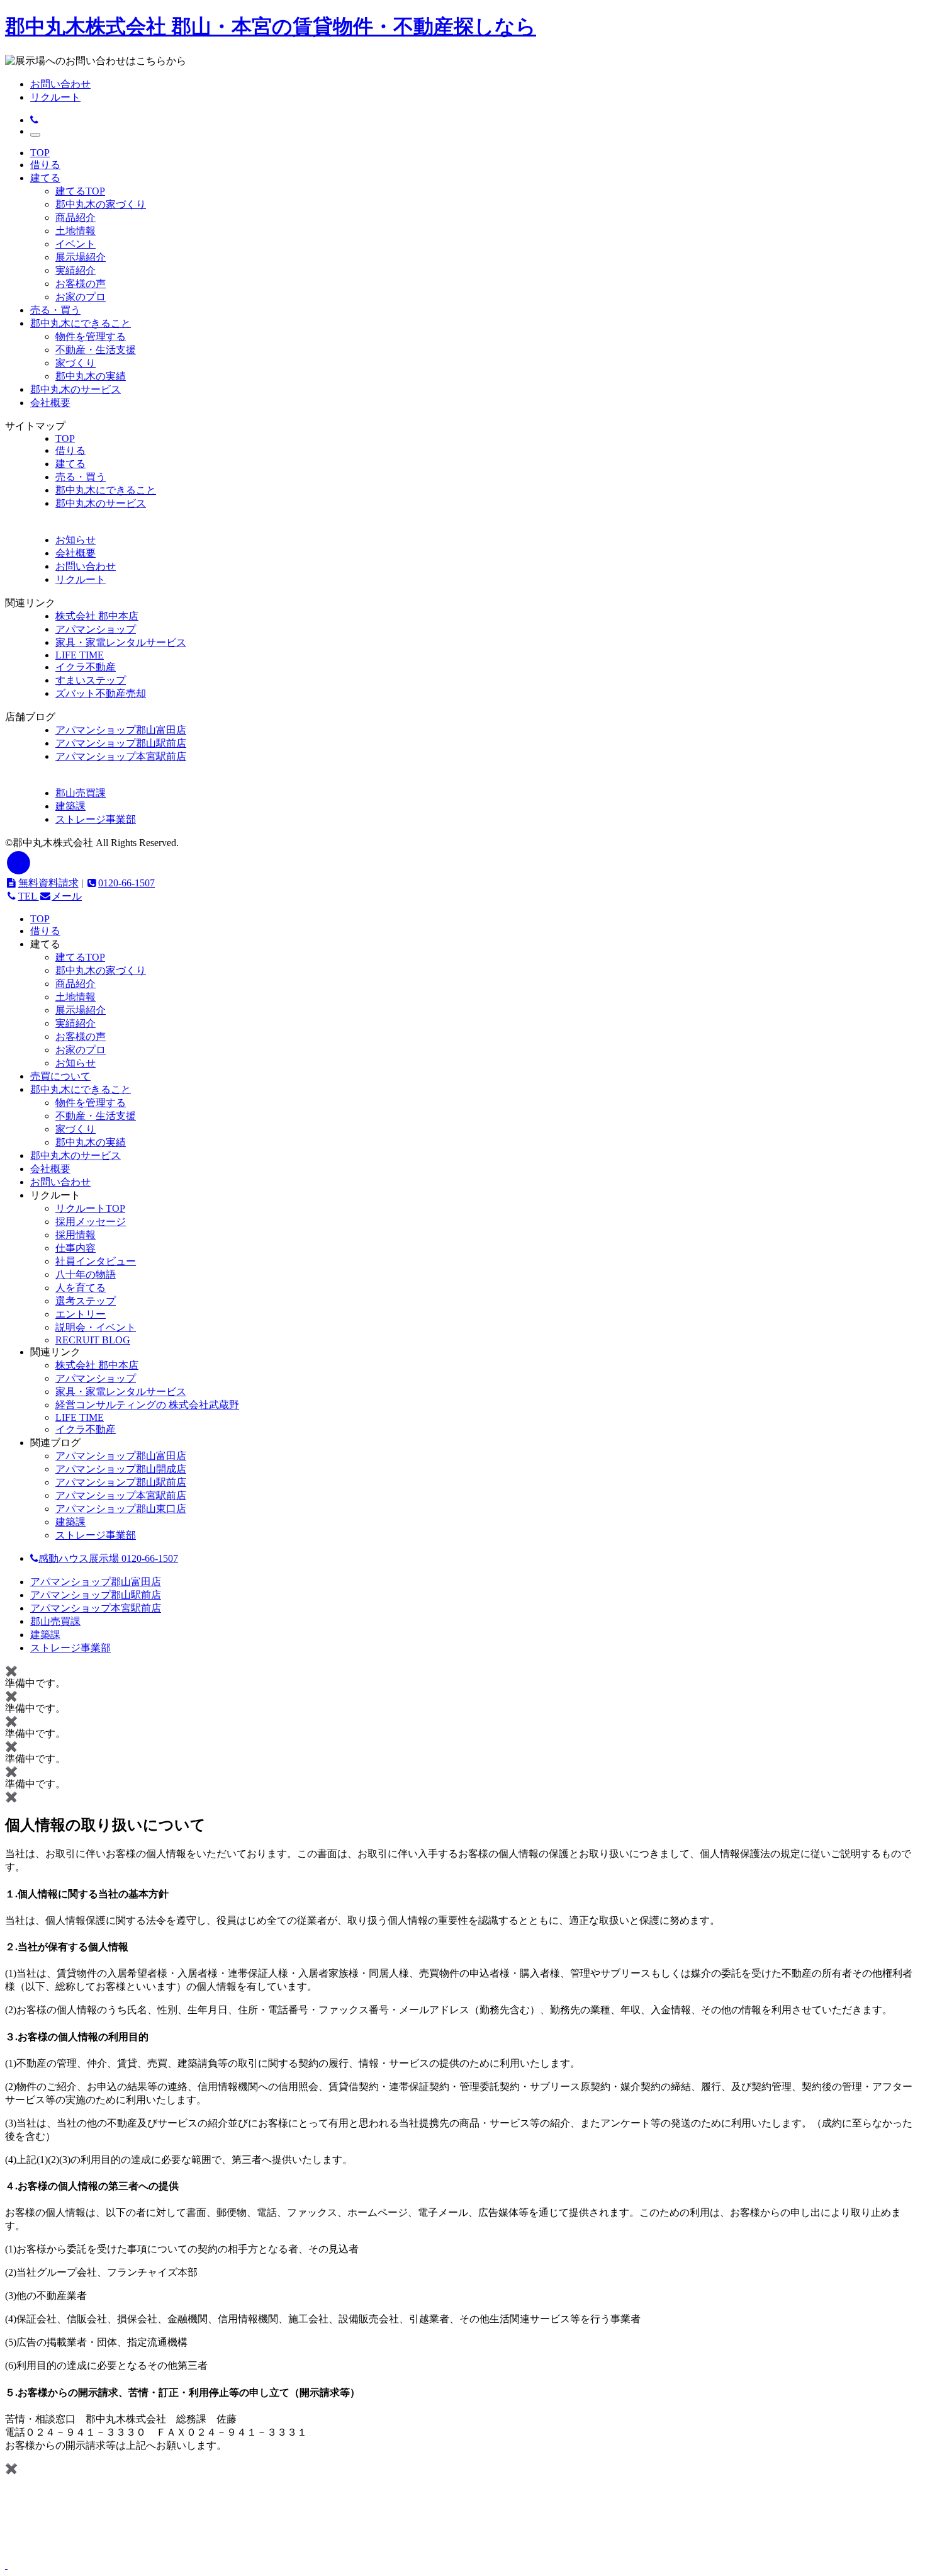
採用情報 (76, 1235)
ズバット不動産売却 (101, 693)
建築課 (70, 806)
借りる (45, 165)
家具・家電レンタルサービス (121, 642)
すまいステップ (91, 680)
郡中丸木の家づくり (101, 204)
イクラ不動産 (86, 667)
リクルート (55, 97)
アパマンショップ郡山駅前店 (121, 743)
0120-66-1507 (126, 883)
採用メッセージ (91, 1222)
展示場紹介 (81, 257)
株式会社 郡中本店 (97, 616)
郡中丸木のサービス (76, 389)
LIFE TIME (80, 655)
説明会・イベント (96, 1327)
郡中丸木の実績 (91, 376)
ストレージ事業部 (96, 819)
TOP (40, 153)
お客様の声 (81, 284)
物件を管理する (91, 336)
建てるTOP (80, 191)
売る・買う (55, 310)
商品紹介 (76, 217)
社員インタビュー (96, 1261)
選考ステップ (86, 1301)
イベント (76, 244)
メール (67, 896)
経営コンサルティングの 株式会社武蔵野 (147, 1405)
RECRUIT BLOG (93, 1340)
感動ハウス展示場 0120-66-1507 (108, 1558)
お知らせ (76, 1063)
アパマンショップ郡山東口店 (121, 1509)
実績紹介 (76, 270)
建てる (45, 178)
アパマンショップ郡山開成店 (121, 1469)
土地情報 (76, 231)
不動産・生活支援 (96, 350)
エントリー (81, 1314)
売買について (60, 1076)
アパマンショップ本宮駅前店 (121, 756)
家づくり (76, 363)
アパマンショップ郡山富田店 (121, 730)
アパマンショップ (96, 629)
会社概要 (50, 403)
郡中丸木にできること (81, 323)
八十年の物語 (86, 1274)
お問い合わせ (60, 84)
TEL (29, 896)
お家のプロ (81, 297)
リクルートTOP (90, 1208)
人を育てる (81, 1288)
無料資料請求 (48, 883)
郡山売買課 (81, 793)
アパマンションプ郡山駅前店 (121, 1482)
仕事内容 (76, 1248)
